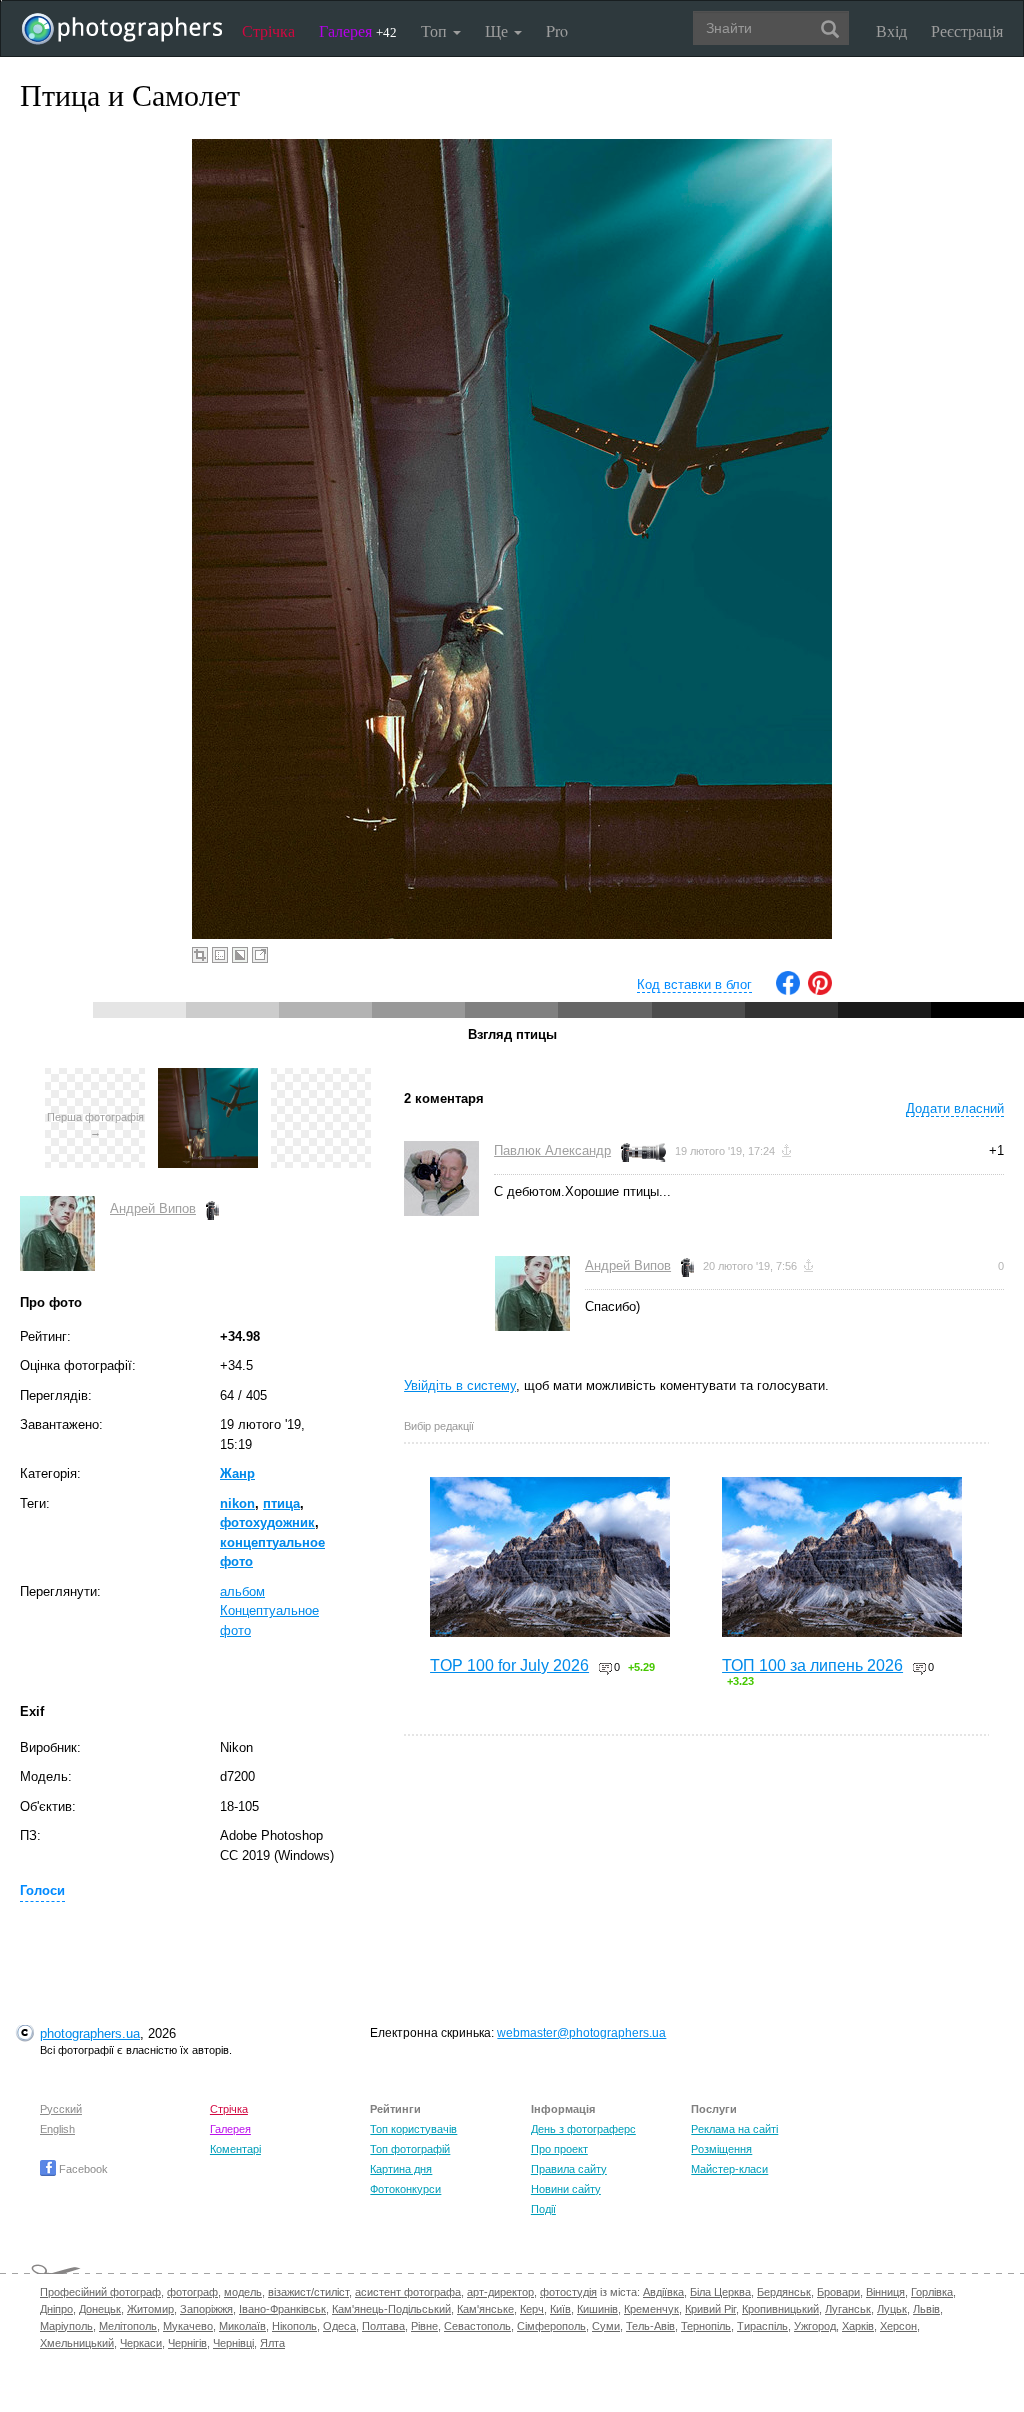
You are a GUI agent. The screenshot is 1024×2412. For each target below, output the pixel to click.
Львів (926, 2309)
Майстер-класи (729, 2169)
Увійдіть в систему (460, 1385)
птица (281, 1503)
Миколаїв (242, 2326)
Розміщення (721, 2149)
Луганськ (848, 2309)
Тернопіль (706, 2326)
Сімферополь (551, 2326)
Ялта (272, 2343)
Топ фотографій (410, 2149)
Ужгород (815, 2326)
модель (243, 2292)
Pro (557, 30)
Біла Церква (720, 2292)
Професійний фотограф (100, 2292)
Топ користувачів (413, 2129)
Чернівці (233, 2343)
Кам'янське (485, 2309)
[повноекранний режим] (260, 955)
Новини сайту (566, 2189)
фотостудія (568, 2292)
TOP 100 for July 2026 (509, 1665)
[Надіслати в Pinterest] (820, 990)
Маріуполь (66, 2326)
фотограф (192, 2292)
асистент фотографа (408, 2292)
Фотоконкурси (405, 2189)
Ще (498, 30)
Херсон (898, 2326)
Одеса (339, 2326)
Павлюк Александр (552, 1150)
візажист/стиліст (308, 2292)
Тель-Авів (650, 2326)
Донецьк (100, 2309)
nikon (237, 1503)
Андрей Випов (153, 1208)
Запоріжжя (206, 2309)
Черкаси (141, 2343)
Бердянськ (784, 2292)
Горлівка (932, 2292)
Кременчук (651, 2309)
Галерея (358, 30)
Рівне (424, 2326)
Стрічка (268, 30)
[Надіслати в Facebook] (788, 990)
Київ (560, 2309)
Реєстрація (967, 30)
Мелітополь (128, 2326)
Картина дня (401, 2169)
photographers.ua (90, 2033)
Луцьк (892, 2309)
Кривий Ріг (710, 2309)
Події (543, 2209)
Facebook (82, 2169)
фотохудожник (267, 1522)
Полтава (383, 2326)
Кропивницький (780, 2309)
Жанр (237, 1473)
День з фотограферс (583, 2129)
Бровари (838, 2292)
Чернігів (187, 2343)
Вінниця (885, 2292)
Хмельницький (77, 2343)
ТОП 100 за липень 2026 (812, 1665)
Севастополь (477, 2326)
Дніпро (56, 2309)
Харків (858, 2326)
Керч (532, 2309)
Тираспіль (762, 2326)
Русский (61, 2109)
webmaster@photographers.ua (581, 2033)
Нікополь (294, 2326)
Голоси (42, 1890)
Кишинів (597, 2309)
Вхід (891, 30)
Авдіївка (663, 2292)
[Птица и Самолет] (208, 1077)
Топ (436, 30)
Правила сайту (569, 2169)
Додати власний (955, 1108)
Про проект (559, 2149)
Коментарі (235, 2149)
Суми (606, 2326)
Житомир (150, 2309)
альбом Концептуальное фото (269, 1611)
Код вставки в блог (694, 984)
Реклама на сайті (734, 2129)
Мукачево (188, 2326)
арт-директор (500, 2292)
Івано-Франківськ (282, 2309)
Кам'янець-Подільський (391, 2309)
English (57, 2129)
